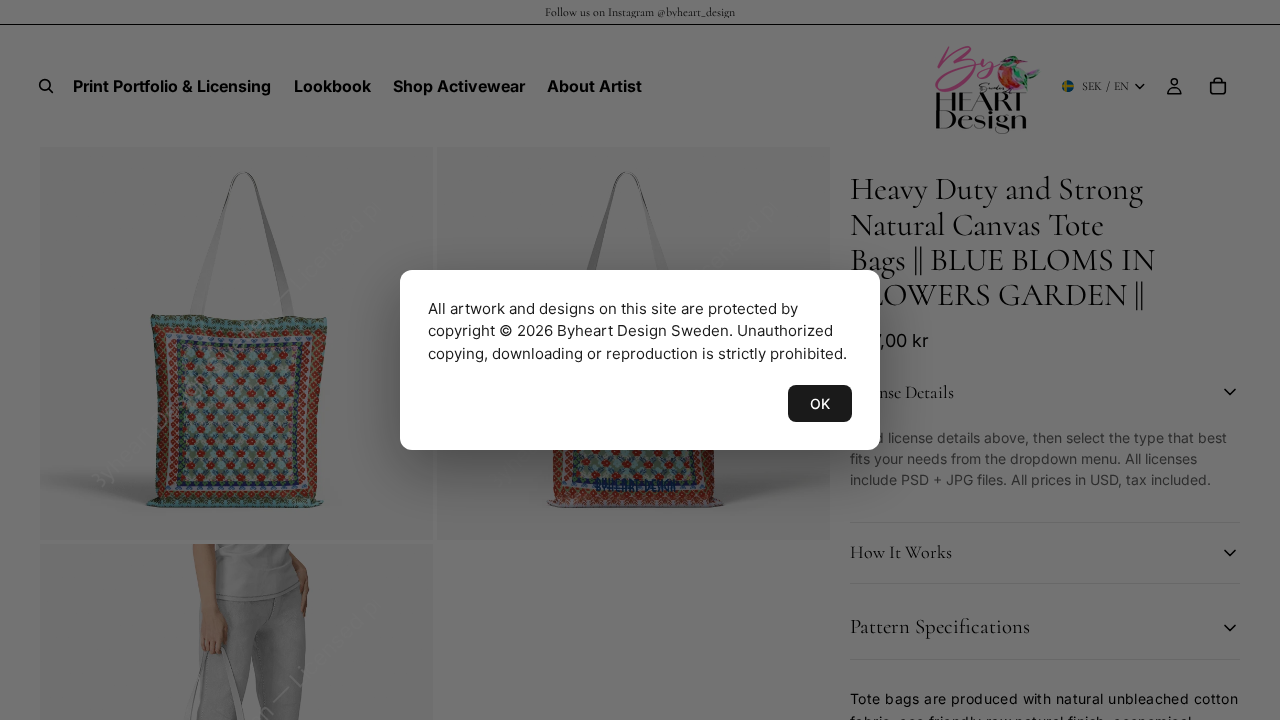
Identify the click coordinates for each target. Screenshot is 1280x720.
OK (820, 403)
